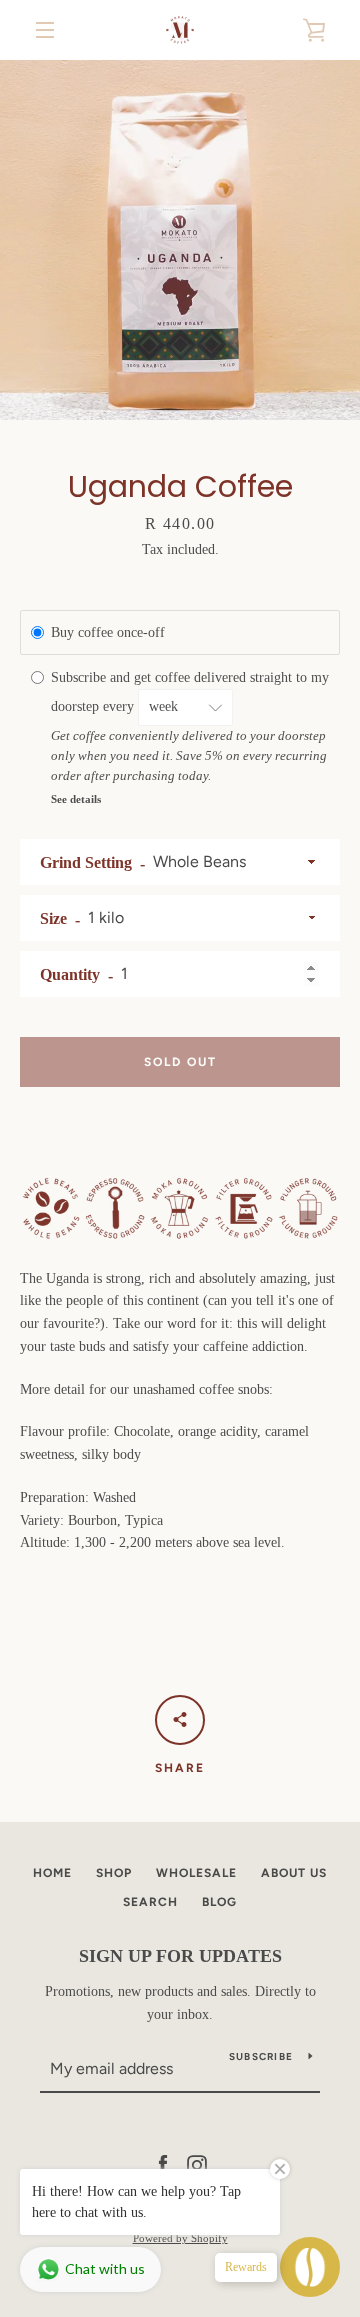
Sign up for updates (180, 1956)
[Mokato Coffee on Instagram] (197, 2163)
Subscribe (261, 2056)
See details (76, 799)
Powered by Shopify (180, 2238)
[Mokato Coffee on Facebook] (163, 2163)
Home (52, 1873)
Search (150, 1902)
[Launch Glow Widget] (310, 2267)
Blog (219, 1902)
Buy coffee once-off (108, 631)
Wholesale (196, 1873)
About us (294, 1873)
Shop (114, 1873)
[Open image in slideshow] (180, 240)
